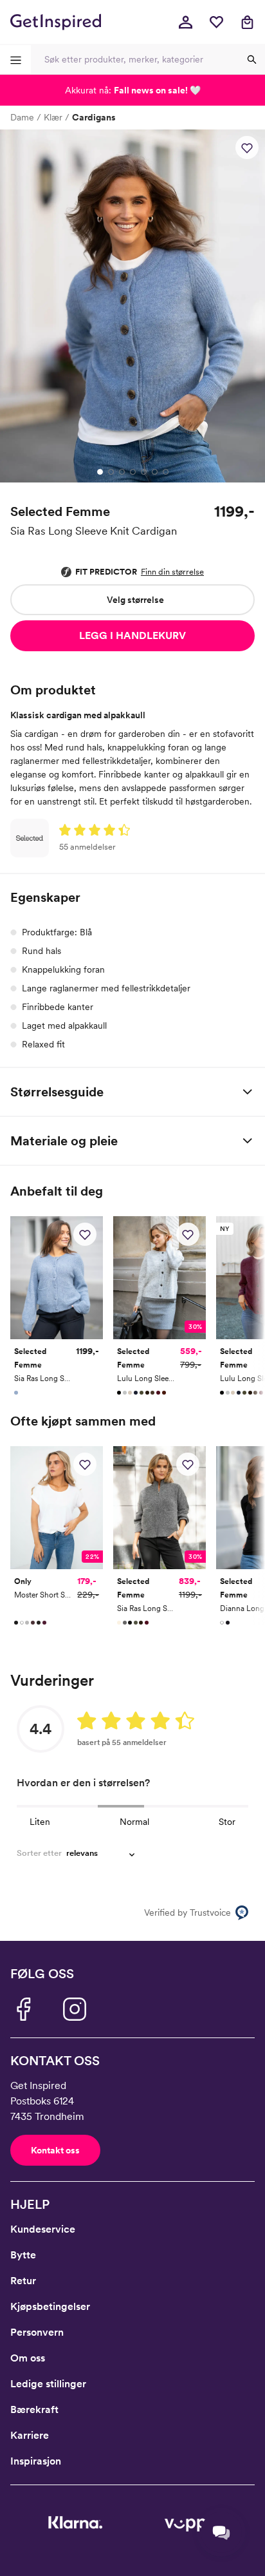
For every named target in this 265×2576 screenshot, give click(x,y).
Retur (23, 2281)
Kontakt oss (55, 2150)
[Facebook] (23, 2009)
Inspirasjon (36, 2461)
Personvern (37, 2332)
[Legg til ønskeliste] (247, 148)
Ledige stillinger (48, 2384)
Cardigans (94, 117)
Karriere (30, 2435)
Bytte (23, 2255)
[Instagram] (75, 2009)
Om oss (28, 2358)
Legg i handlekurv (132, 635)
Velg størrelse (135, 600)
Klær (53, 117)
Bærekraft (34, 2409)
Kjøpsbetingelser (50, 2306)
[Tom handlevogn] (247, 22)
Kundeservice (43, 2229)
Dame (22, 117)
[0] (216, 22)
